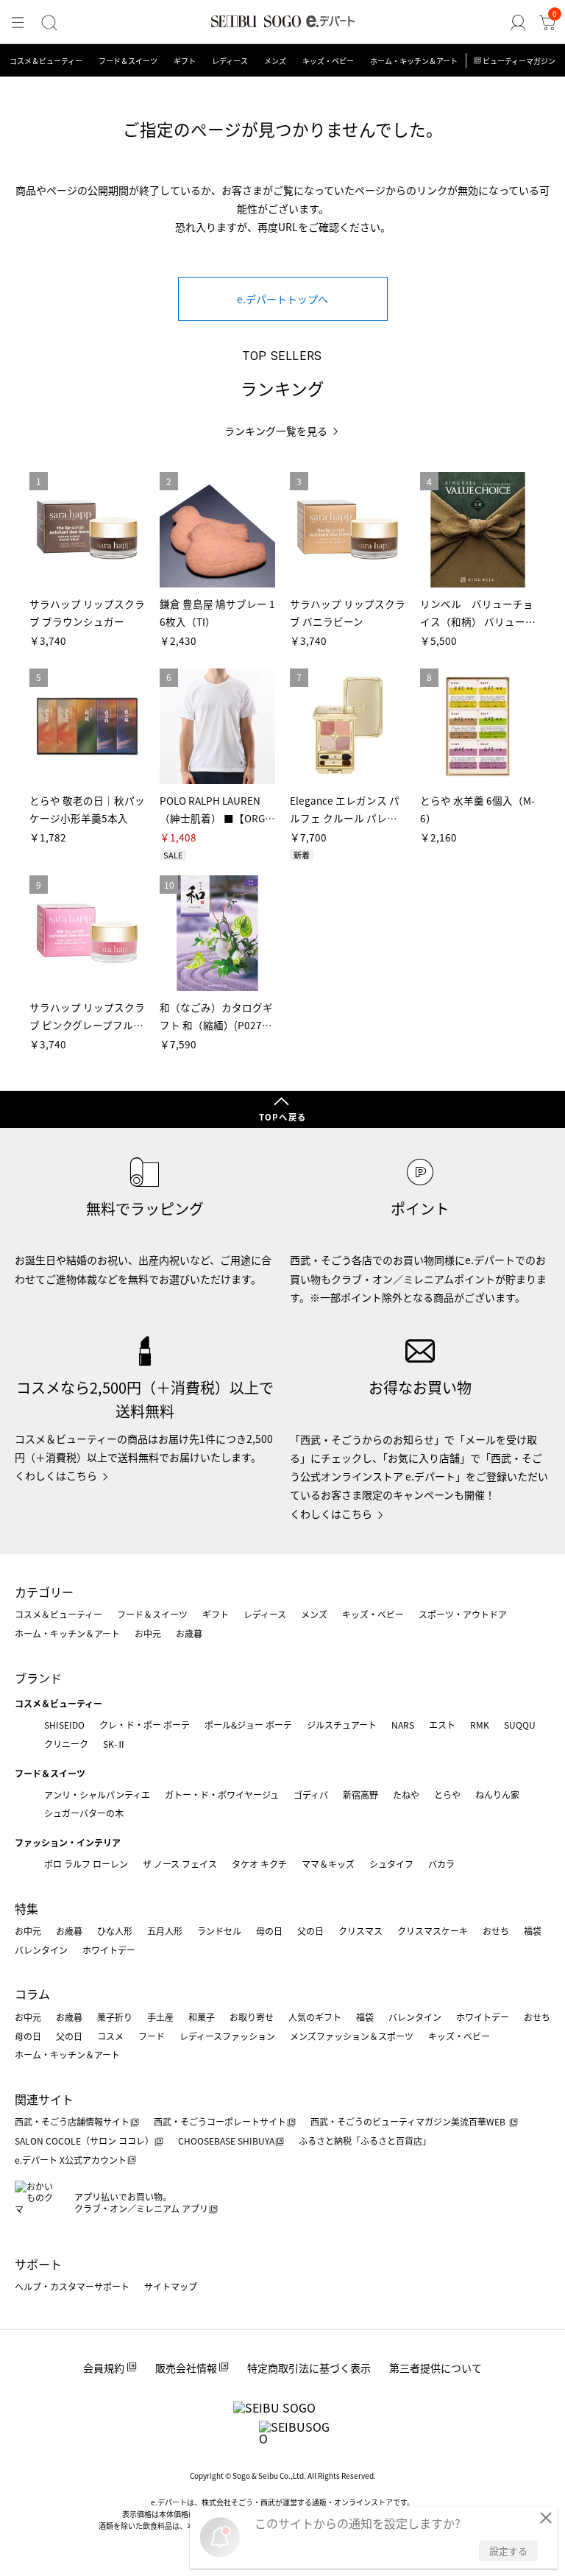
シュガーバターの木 (84, 1813)
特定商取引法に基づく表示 (309, 2368)
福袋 (533, 1931)
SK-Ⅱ (114, 1744)
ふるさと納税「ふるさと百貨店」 (365, 2141)
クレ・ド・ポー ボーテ (145, 1725)
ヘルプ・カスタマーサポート (72, 2286)
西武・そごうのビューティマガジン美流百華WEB (409, 2121)
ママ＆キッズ (328, 1864)
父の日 (310, 1931)
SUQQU (520, 1725)
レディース (230, 61)
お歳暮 (189, 1633)
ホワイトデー (109, 1950)
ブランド (38, 1678)
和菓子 (202, 2017)
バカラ (441, 1864)
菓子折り (115, 2017)
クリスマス (360, 1931)
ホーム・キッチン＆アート (414, 61)
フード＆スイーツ (128, 61)
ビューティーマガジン (519, 61)
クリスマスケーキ (433, 1931)
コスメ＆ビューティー (46, 61)
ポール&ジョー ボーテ (248, 1725)
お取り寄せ (252, 2017)
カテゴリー (44, 1592)
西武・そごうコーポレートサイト (220, 2121)
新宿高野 (360, 1795)
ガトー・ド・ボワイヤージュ (222, 1795)
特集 (26, 1908)
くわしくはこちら (56, 1475)
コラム (32, 1994)
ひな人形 (115, 1931)
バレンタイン (41, 1950)
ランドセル (219, 1931)
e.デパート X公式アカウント (71, 2160)
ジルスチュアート (342, 1725)
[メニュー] (18, 23)
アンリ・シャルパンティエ (97, 1795)
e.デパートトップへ (282, 299)
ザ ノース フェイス (180, 1864)
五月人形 (165, 1931)
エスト (442, 1725)
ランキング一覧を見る (276, 431)
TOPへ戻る (282, 1117)
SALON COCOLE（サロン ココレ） (84, 2141)
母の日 (269, 1931)
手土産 (160, 2017)
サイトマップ (171, 2286)
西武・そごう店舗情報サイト (72, 2121)
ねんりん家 (497, 1795)
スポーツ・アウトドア (463, 1614)
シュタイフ (391, 1864)
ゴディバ (311, 1795)
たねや (406, 1795)
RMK (480, 1725)
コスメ (110, 2036)
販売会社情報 (186, 2368)
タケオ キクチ (259, 1864)
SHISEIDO (64, 1725)
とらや (447, 1795)
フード (152, 2036)
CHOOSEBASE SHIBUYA (226, 2141)
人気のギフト (315, 2017)
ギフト (185, 61)
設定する (508, 2551)
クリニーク (66, 1744)
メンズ (275, 61)
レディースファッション (227, 2036)
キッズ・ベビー (328, 61)
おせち (496, 1931)
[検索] (49, 23)
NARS (403, 1725)
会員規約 (104, 2368)
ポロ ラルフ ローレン (86, 1864)
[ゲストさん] (518, 23)
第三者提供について (436, 2368)
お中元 (148, 1633)
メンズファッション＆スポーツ (352, 2036)
